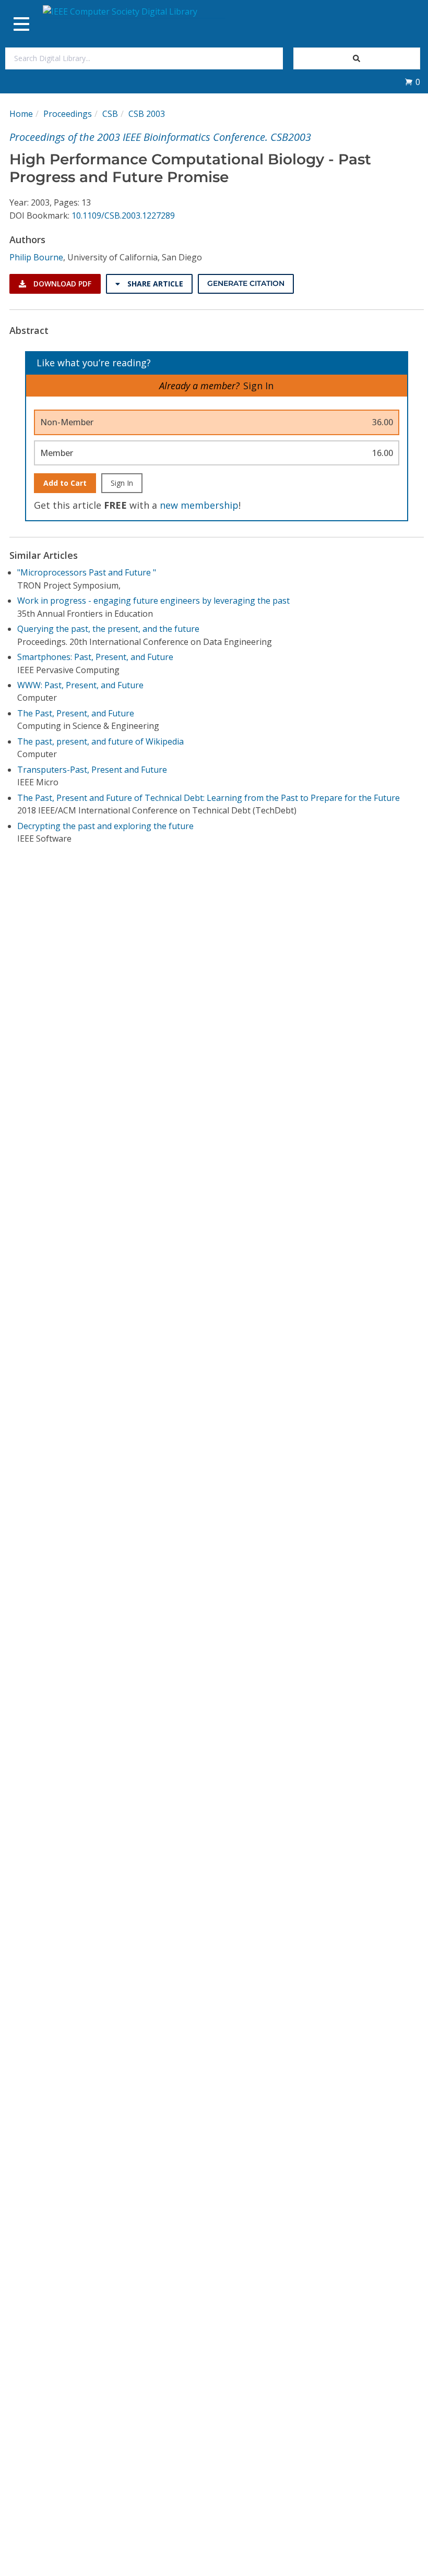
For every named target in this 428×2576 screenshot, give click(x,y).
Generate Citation (246, 283)
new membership (199, 505)
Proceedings (68, 114)
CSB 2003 (147, 114)
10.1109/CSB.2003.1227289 (123, 215)
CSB (110, 114)
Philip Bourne (36, 257)
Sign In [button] (258, 386)
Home (21, 114)
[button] (412, 82)
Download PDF (61, 284)
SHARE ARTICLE (154, 284)
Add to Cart (65, 483)
